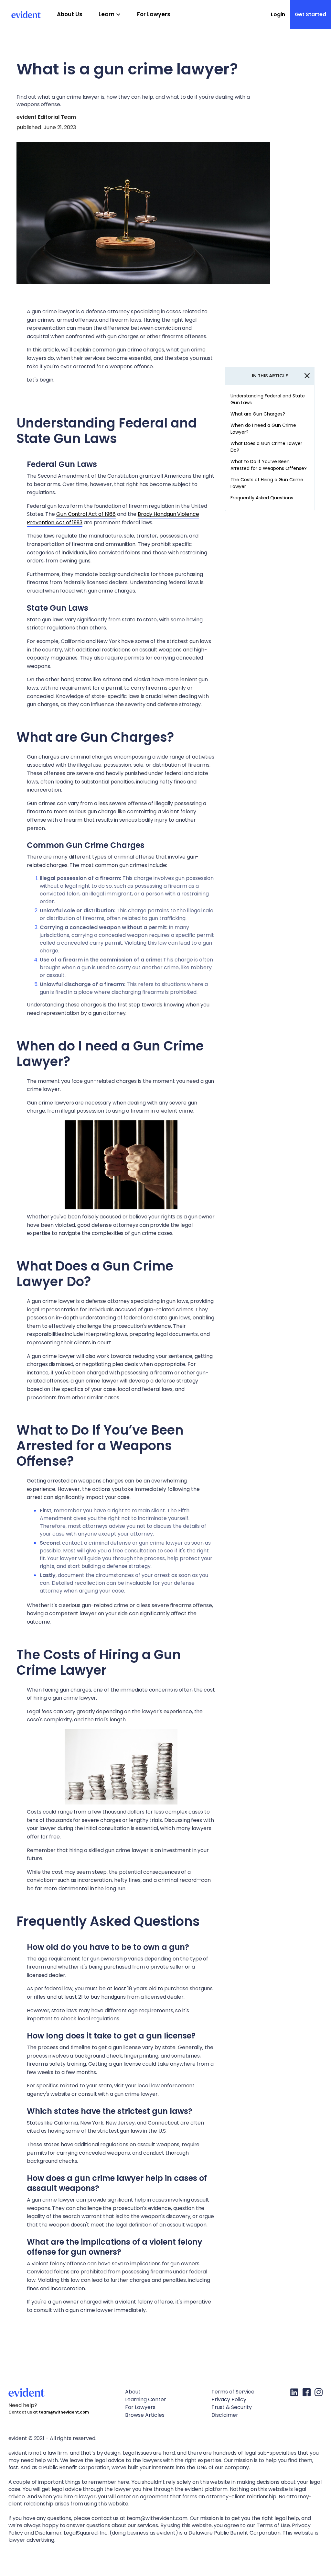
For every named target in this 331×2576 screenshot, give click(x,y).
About (133, 2392)
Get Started (310, 14)
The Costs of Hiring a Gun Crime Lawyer (267, 483)
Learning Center (146, 2399)
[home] (20, 15)
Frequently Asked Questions (262, 498)
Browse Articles (145, 2415)
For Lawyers (154, 14)
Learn (107, 14)
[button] (110, 15)
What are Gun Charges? (258, 414)
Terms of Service (233, 2392)
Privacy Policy (229, 2399)
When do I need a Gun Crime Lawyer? (263, 429)
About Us (70, 14)
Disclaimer (225, 2415)
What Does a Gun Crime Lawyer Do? (266, 447)
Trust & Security (232, 2407)
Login (278, 14)
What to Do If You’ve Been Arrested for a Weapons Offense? (269, 465)
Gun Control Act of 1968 (86, 514)
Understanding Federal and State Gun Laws (268, 399)
